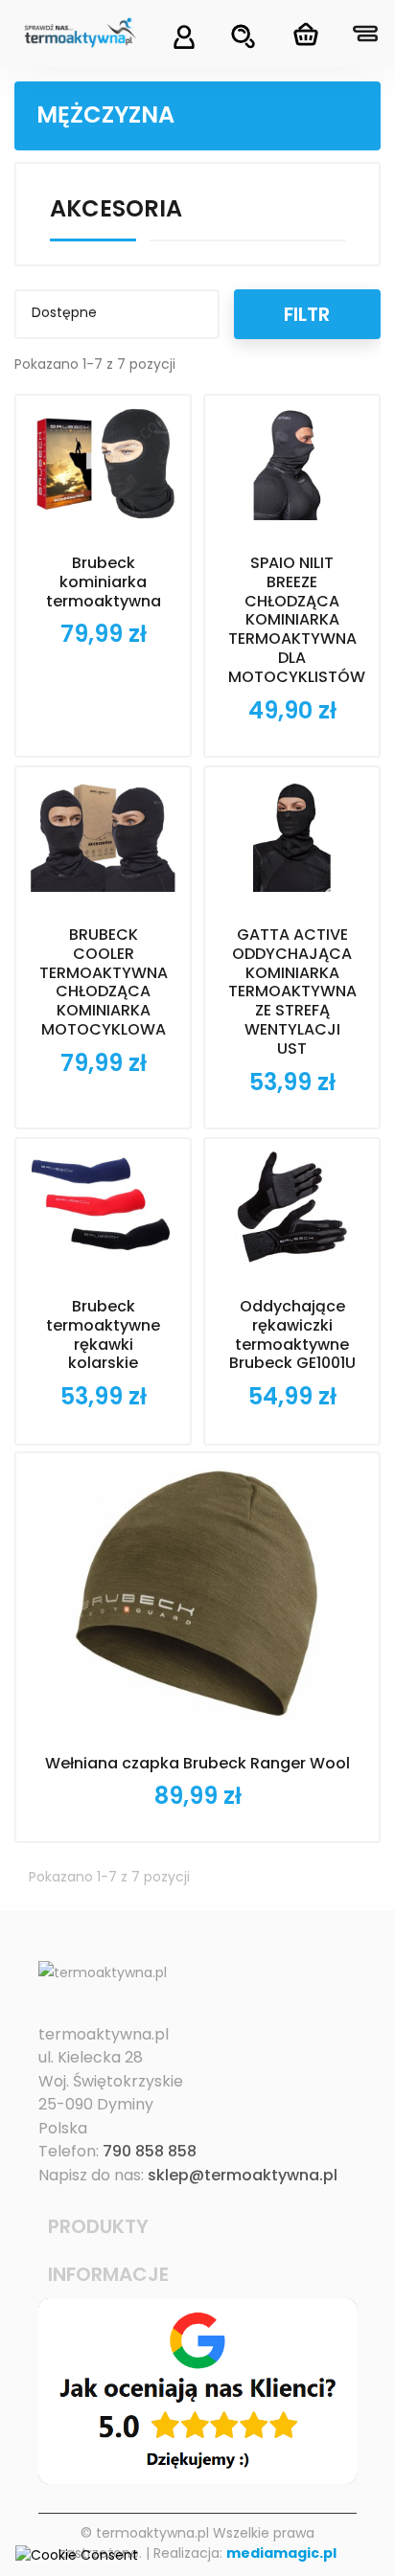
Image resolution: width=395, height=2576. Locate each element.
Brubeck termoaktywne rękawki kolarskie (103, 1334)
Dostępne (115, 314)
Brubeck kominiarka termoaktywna (104, 582)
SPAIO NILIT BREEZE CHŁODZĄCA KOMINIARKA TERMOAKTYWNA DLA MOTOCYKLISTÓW (297, 620)
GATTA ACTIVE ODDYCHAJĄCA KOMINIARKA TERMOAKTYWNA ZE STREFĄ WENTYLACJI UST (292, 992)
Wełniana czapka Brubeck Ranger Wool (197, 1763)
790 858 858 (150, 2151)
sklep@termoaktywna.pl (243, 2175)
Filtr (307, 314)
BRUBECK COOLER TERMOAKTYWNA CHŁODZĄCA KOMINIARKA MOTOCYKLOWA (104, 982)
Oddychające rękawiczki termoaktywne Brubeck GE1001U (292, 1334)
